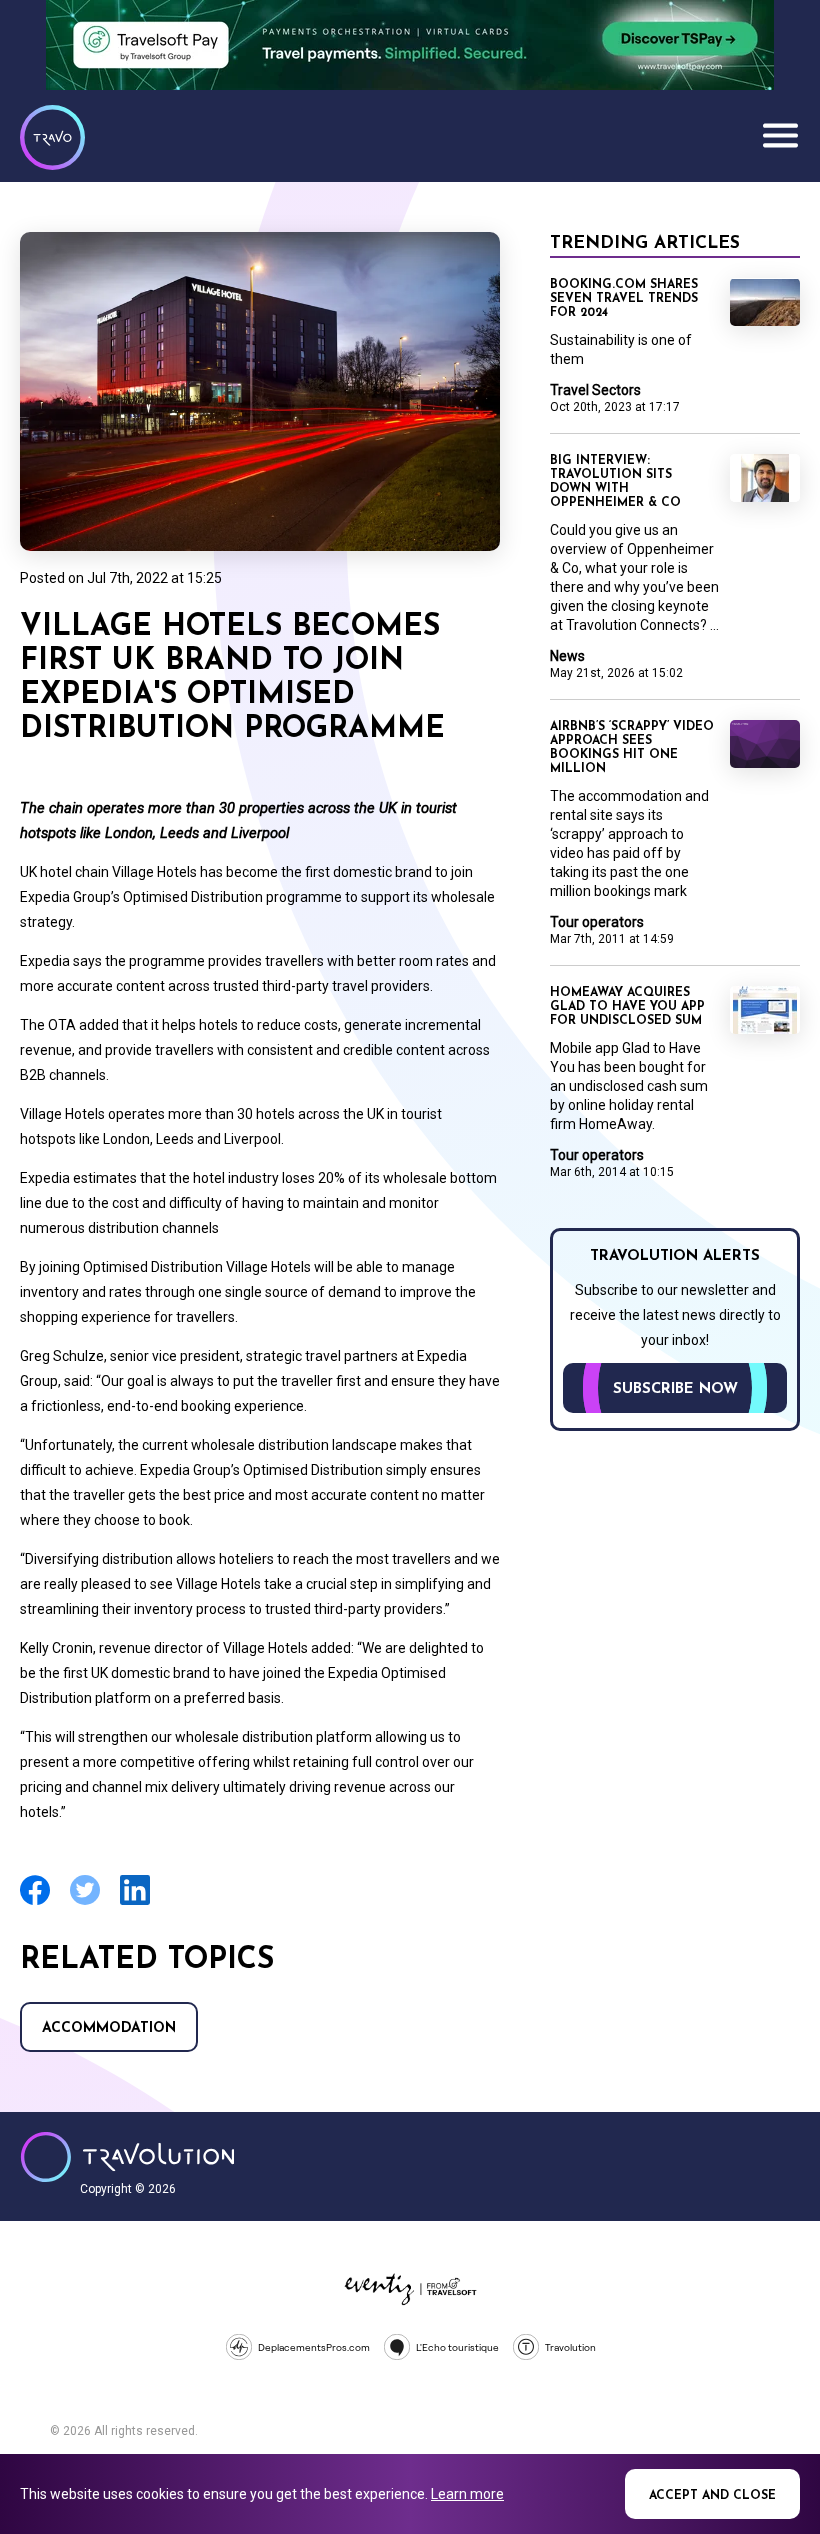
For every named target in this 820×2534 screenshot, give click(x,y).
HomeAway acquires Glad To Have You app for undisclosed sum (627, 1007)
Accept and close (712, 2496)
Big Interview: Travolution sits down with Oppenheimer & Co (615, 482)
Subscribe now (675, 1389)
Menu (780, 135)
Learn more (467, 2494)
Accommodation (109, 2028)
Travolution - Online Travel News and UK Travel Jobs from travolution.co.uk (127, 2157)
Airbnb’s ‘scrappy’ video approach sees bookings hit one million (632, 748)
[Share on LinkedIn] (135, 1902)
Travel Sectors (595, 390)
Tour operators (597, 922)
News (567, 656)
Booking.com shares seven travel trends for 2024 (624, 299)
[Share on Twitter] (85, 1902)
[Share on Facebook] (35, 1902)
